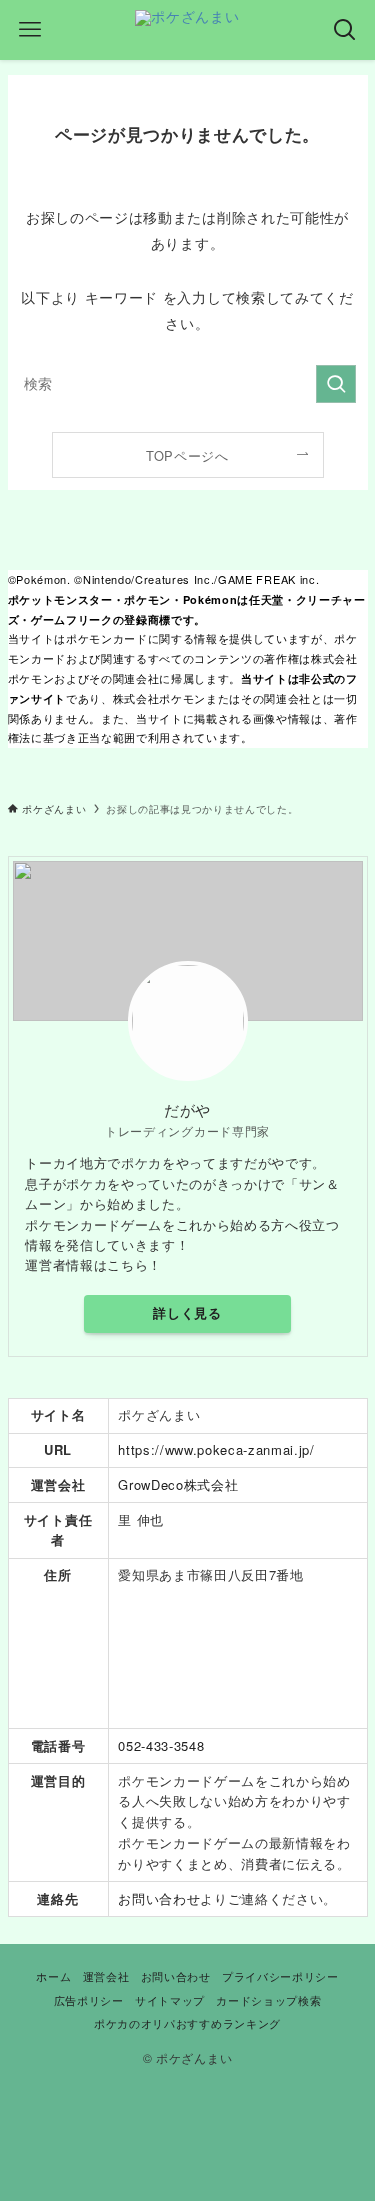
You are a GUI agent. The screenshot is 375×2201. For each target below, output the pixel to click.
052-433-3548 (161, 1745)
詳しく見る (187, 1313)
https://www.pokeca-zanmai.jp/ (216, 1449)
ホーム (53, 1976)
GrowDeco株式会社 (178, 1484)
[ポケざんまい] (187, 30)
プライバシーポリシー (280, 1976)
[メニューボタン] (30, 30)
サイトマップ (170, 2000)
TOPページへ (187, 455)
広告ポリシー (89, 2000)
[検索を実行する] (336, 384)
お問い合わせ (159, 1898)
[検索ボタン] (345, 30)
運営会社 (106, 1976)
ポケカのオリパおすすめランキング (187, 2023)
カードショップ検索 (268, 2000)
